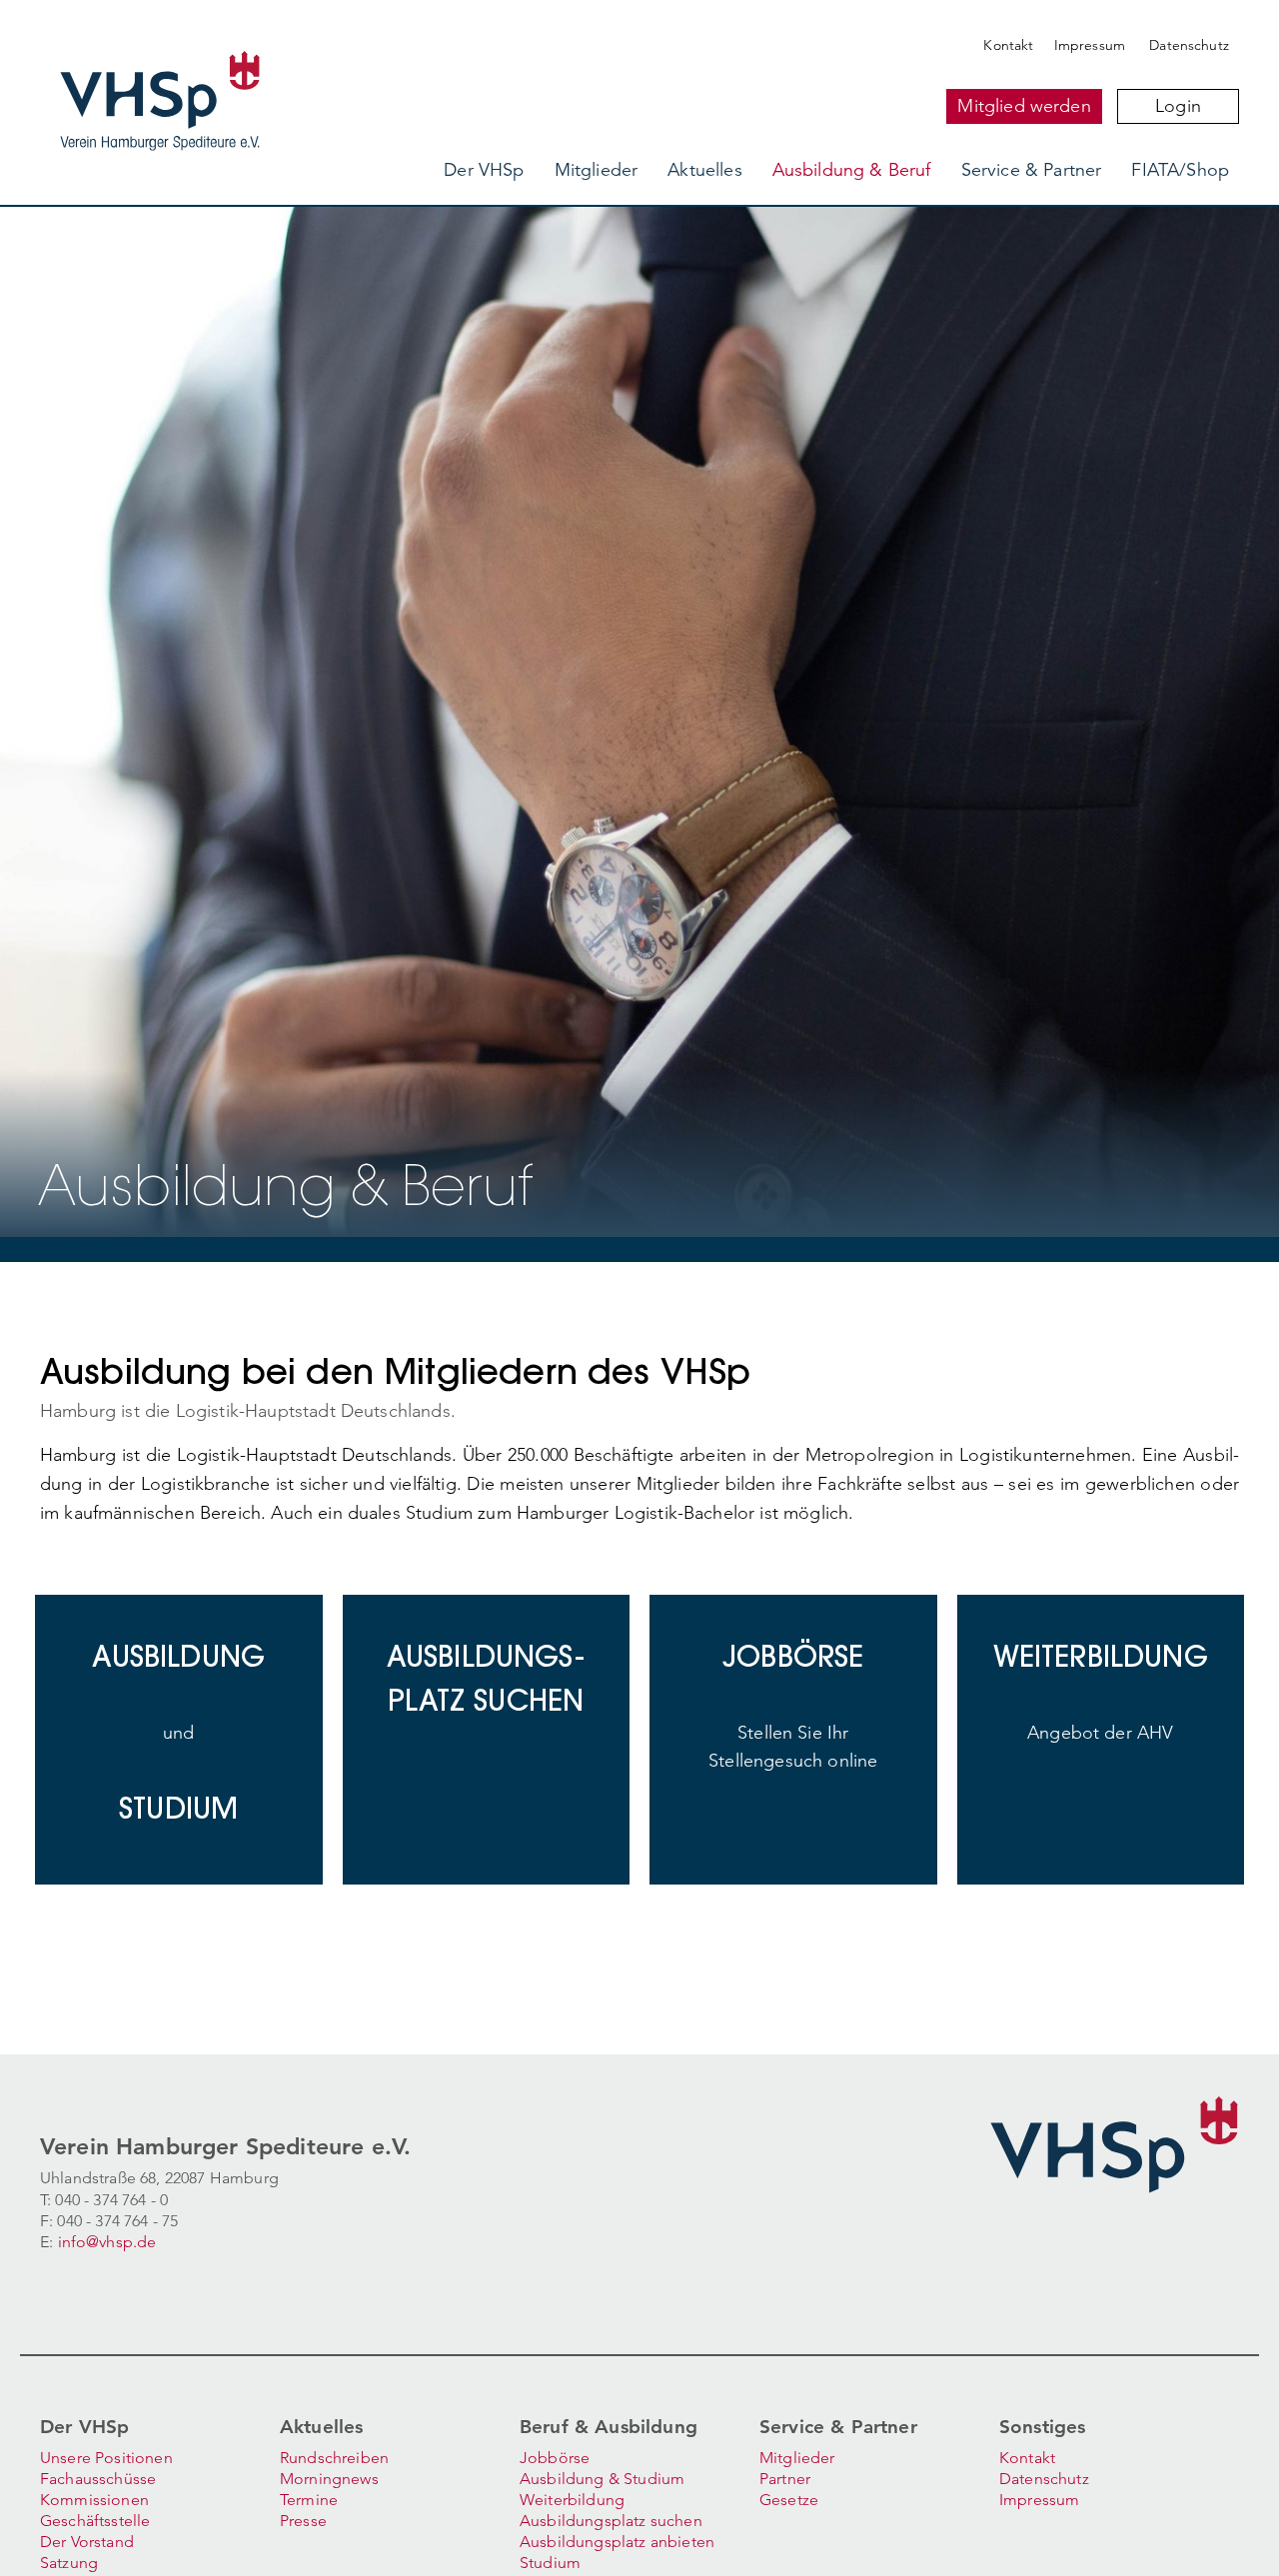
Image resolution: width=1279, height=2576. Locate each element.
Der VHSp (484, 170)
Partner (785, 2479)
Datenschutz (1189, 45)
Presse (303, 2521)
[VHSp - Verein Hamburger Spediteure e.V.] (242, 44)
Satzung (69, 2563)
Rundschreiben (334, 2458)
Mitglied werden (1024, 106)
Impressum (1090, 45)
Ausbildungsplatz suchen (611, 2521)
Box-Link (184, 1610)
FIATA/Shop (1180, 170)
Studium (550, 2563)
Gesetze (789, 2500)
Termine (309, 2500)
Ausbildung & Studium (602, 2479)
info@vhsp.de (107, 2242)
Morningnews (329, 2479)
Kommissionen (94, 2500)
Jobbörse (555, 2458)
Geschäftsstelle (95, 2521)
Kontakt (1008, 45)
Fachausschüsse (98, 2479)
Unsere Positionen (106, 2458)
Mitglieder (597, 170)
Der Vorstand (87, 2542)
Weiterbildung (572, 2500)
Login (1178, 106)
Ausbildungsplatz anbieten (617, 2542)
